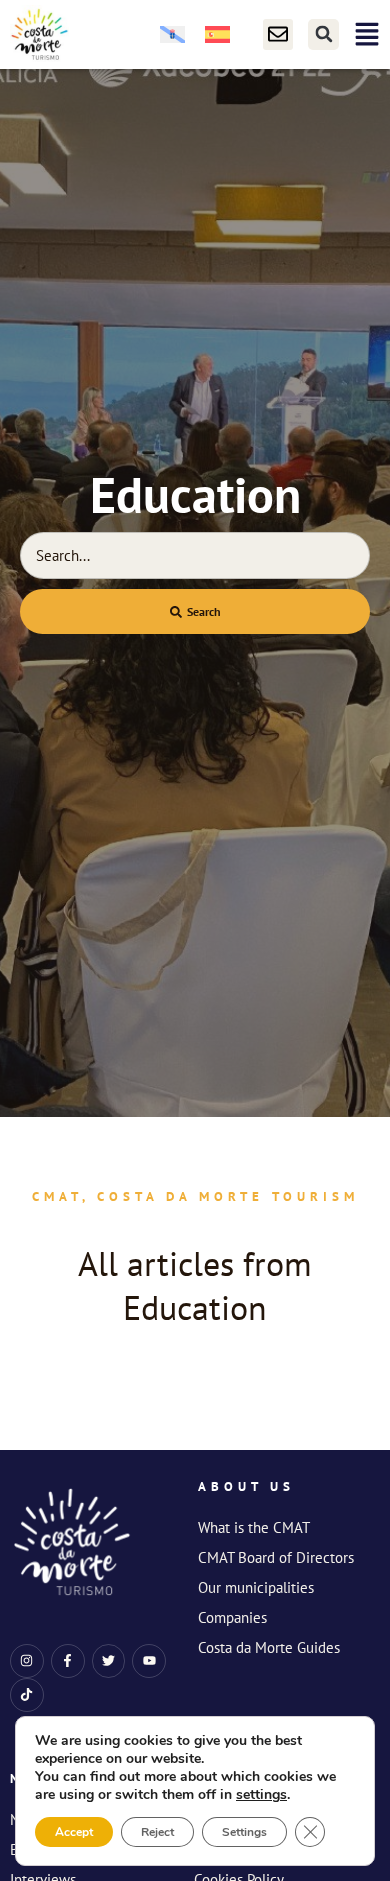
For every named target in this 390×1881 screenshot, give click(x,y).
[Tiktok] (27, 1695)
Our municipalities (256, 1587)
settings (261, 1795)
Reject (157, 1832)
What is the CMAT (254, 1527)
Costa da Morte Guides (269, 1647)
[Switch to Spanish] (217, 34)
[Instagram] (27, 1661)
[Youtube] (149, 1661)
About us (246, 1486)
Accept (74, 1832)
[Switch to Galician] (172, 34)
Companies (232, 1617)
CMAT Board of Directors (276, 1557)
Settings (244, 1832)
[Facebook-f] (68, 1661)
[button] (323, 34)
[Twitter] (109, 1661)
